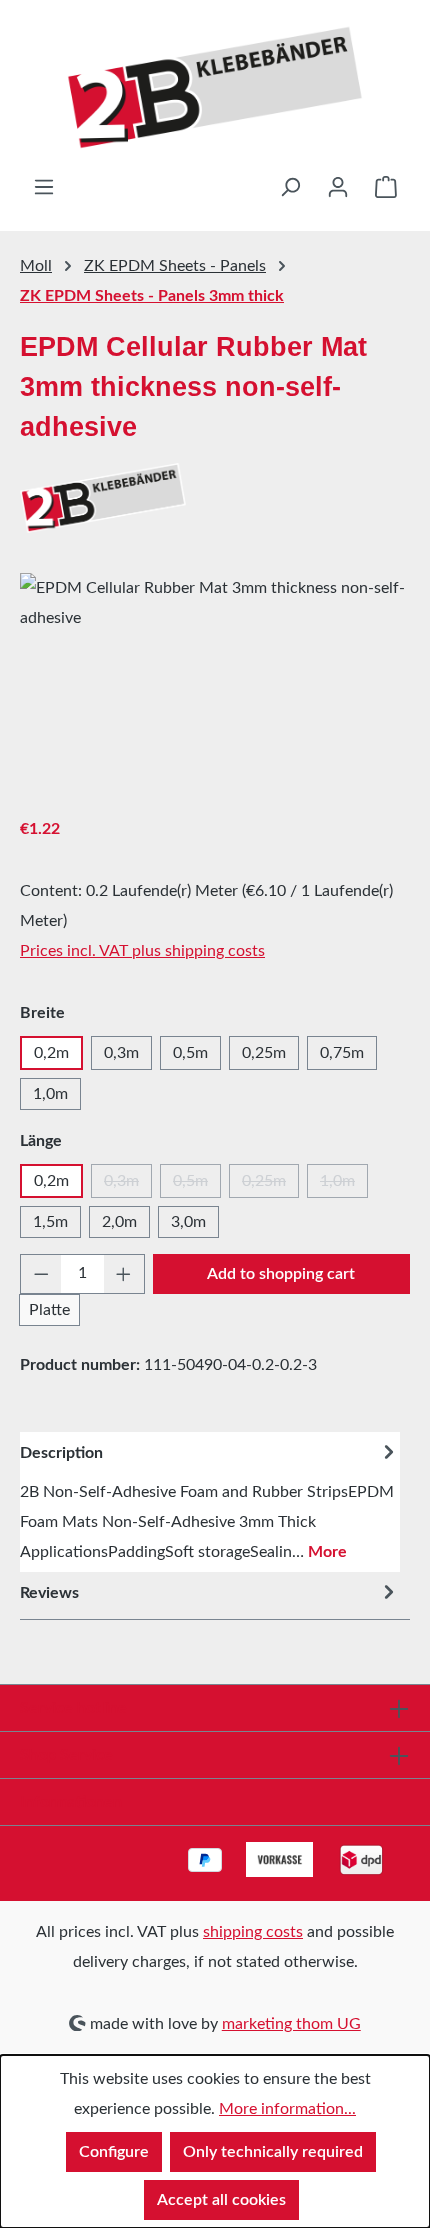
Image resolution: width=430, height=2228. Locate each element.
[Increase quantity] (124, 1274)
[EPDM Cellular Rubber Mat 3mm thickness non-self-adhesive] (215, 685)
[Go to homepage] (215, 87)
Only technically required (273, 2152)
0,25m (264, 1053)
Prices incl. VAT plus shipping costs (142, 951)
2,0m (119, 1222)
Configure (114, 2152)
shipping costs (253, 1932)
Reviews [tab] (49, 1593)
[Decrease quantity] (41, 1274)
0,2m (51, 1053)
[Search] (290, 187)
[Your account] (338, 187)
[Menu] (44, 187)
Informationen (71, 1802)
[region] (215, 685)
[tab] (210, 1502)
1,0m (50, 1094)
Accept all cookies (221, 2200)
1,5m (50, 1222)
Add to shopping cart (281, 1274)
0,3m (121, 1053)
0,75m (342, 1053)
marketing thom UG (291, 2024)
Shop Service (66, 1755)
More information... (287, 2109)
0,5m (190, 1053)
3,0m (188, 1222)
